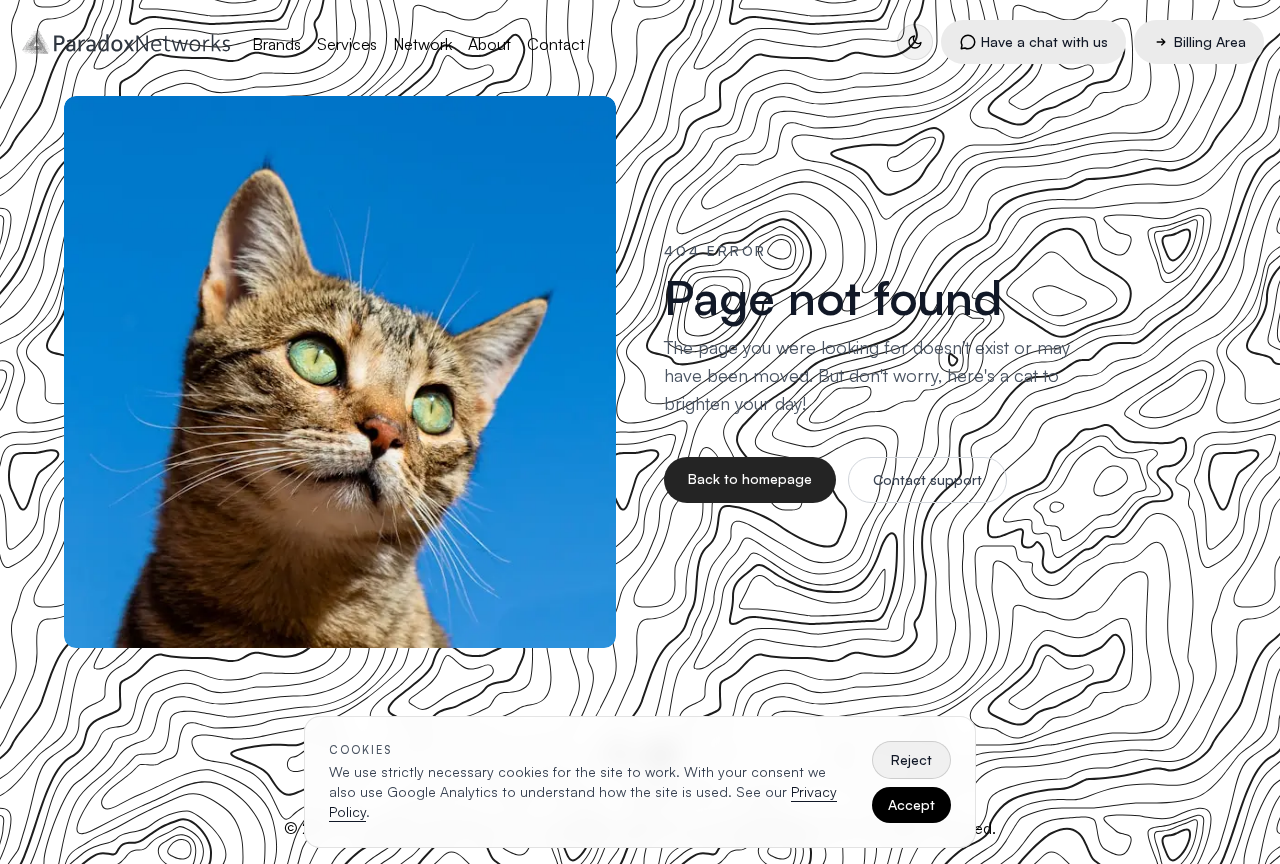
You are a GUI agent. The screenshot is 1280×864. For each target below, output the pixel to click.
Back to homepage (750, 478)
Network (422, 44)
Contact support (927, 479)
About (489, 44)
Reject (911, 759)
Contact (556, 44)
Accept (911, 804)
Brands (276, 44)
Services (347, 44)
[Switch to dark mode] (915, 42)
